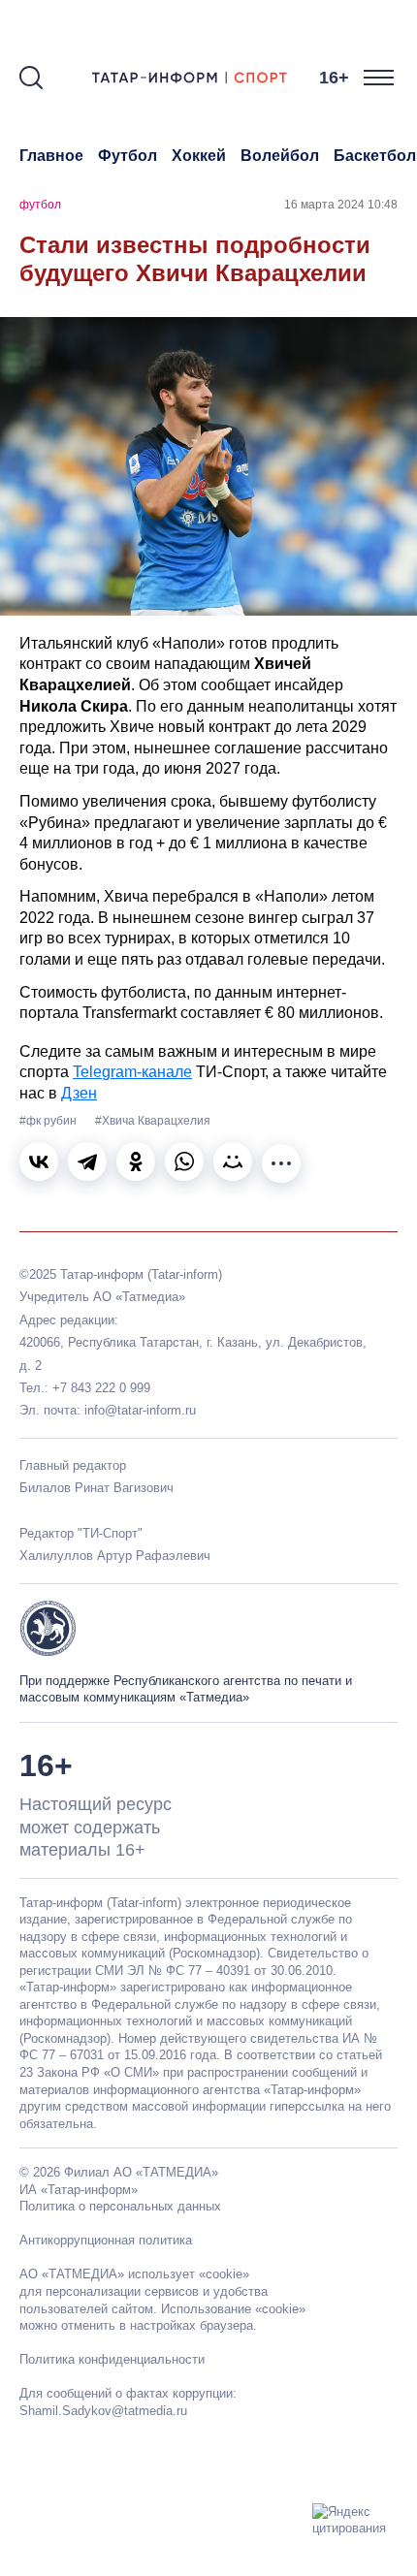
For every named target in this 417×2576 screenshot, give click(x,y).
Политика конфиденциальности (112, 2359)
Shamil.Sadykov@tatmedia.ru (103, 2411)
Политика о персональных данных (120, 2206)
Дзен (79, 1093)
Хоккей (199, 156)
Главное (51, 156)
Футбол (128, 156)
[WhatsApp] (184, 1161)
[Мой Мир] (233, 1161)
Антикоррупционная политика (106, 2240)
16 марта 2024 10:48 (341, 205)
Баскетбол (375, 156)
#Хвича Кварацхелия (153, 1121)
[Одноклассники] (136, 1161)
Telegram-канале (132, 1072)
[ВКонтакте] (39, 1161)
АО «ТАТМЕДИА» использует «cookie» (134, 2274)
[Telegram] (87, 1161)
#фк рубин (49, 1121)
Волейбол (280, 156)
